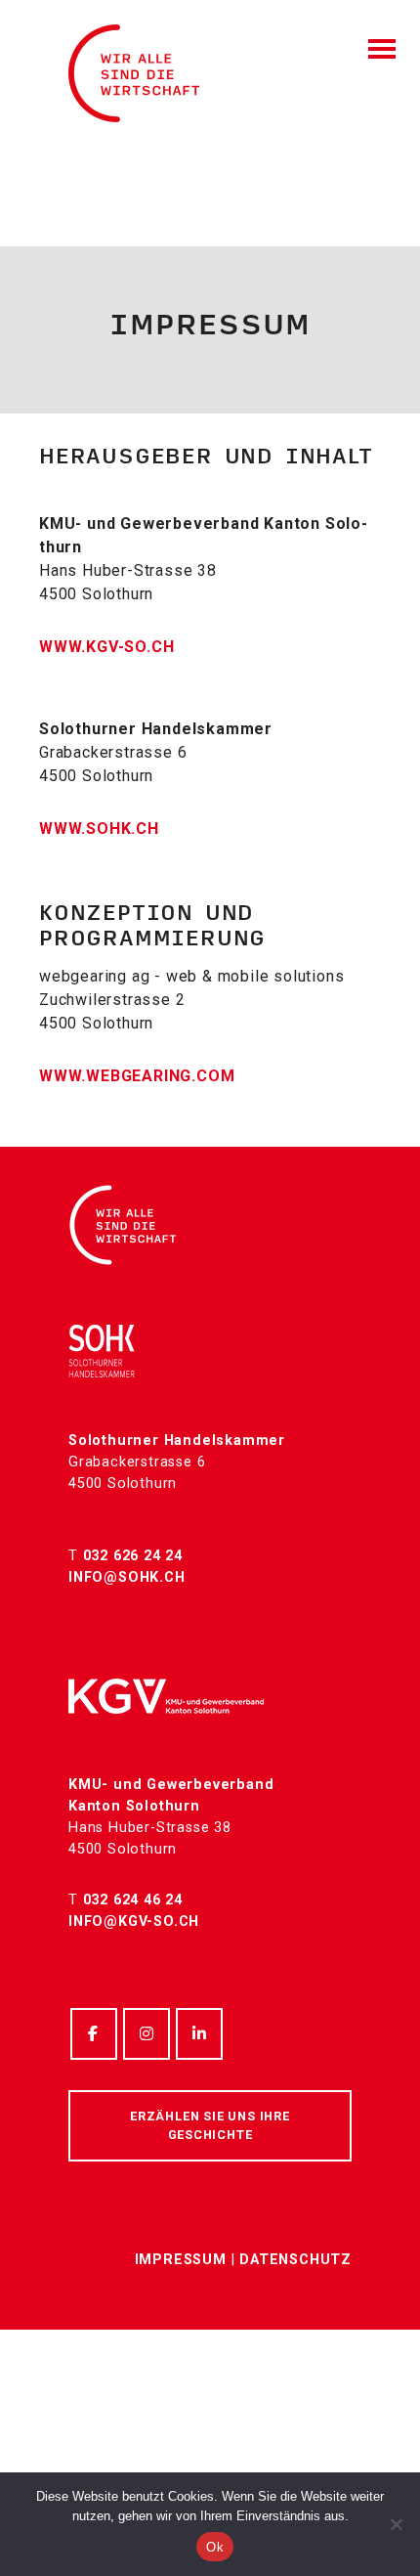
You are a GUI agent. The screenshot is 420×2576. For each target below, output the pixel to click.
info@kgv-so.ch (134, 1921)
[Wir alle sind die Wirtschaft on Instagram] (147, 2034)
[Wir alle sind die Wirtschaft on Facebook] (94, 2034)
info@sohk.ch (127, 1577)
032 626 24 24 (133, 1556)
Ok (215, 2547)
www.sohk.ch (99, 829)
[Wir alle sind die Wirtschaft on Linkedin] (199, 2034)
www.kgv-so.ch (106, 647)
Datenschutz (295, 2260)
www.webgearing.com (137, 1076)
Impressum (181, 2260)
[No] (396, 2524)
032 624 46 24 (133, 1900)
